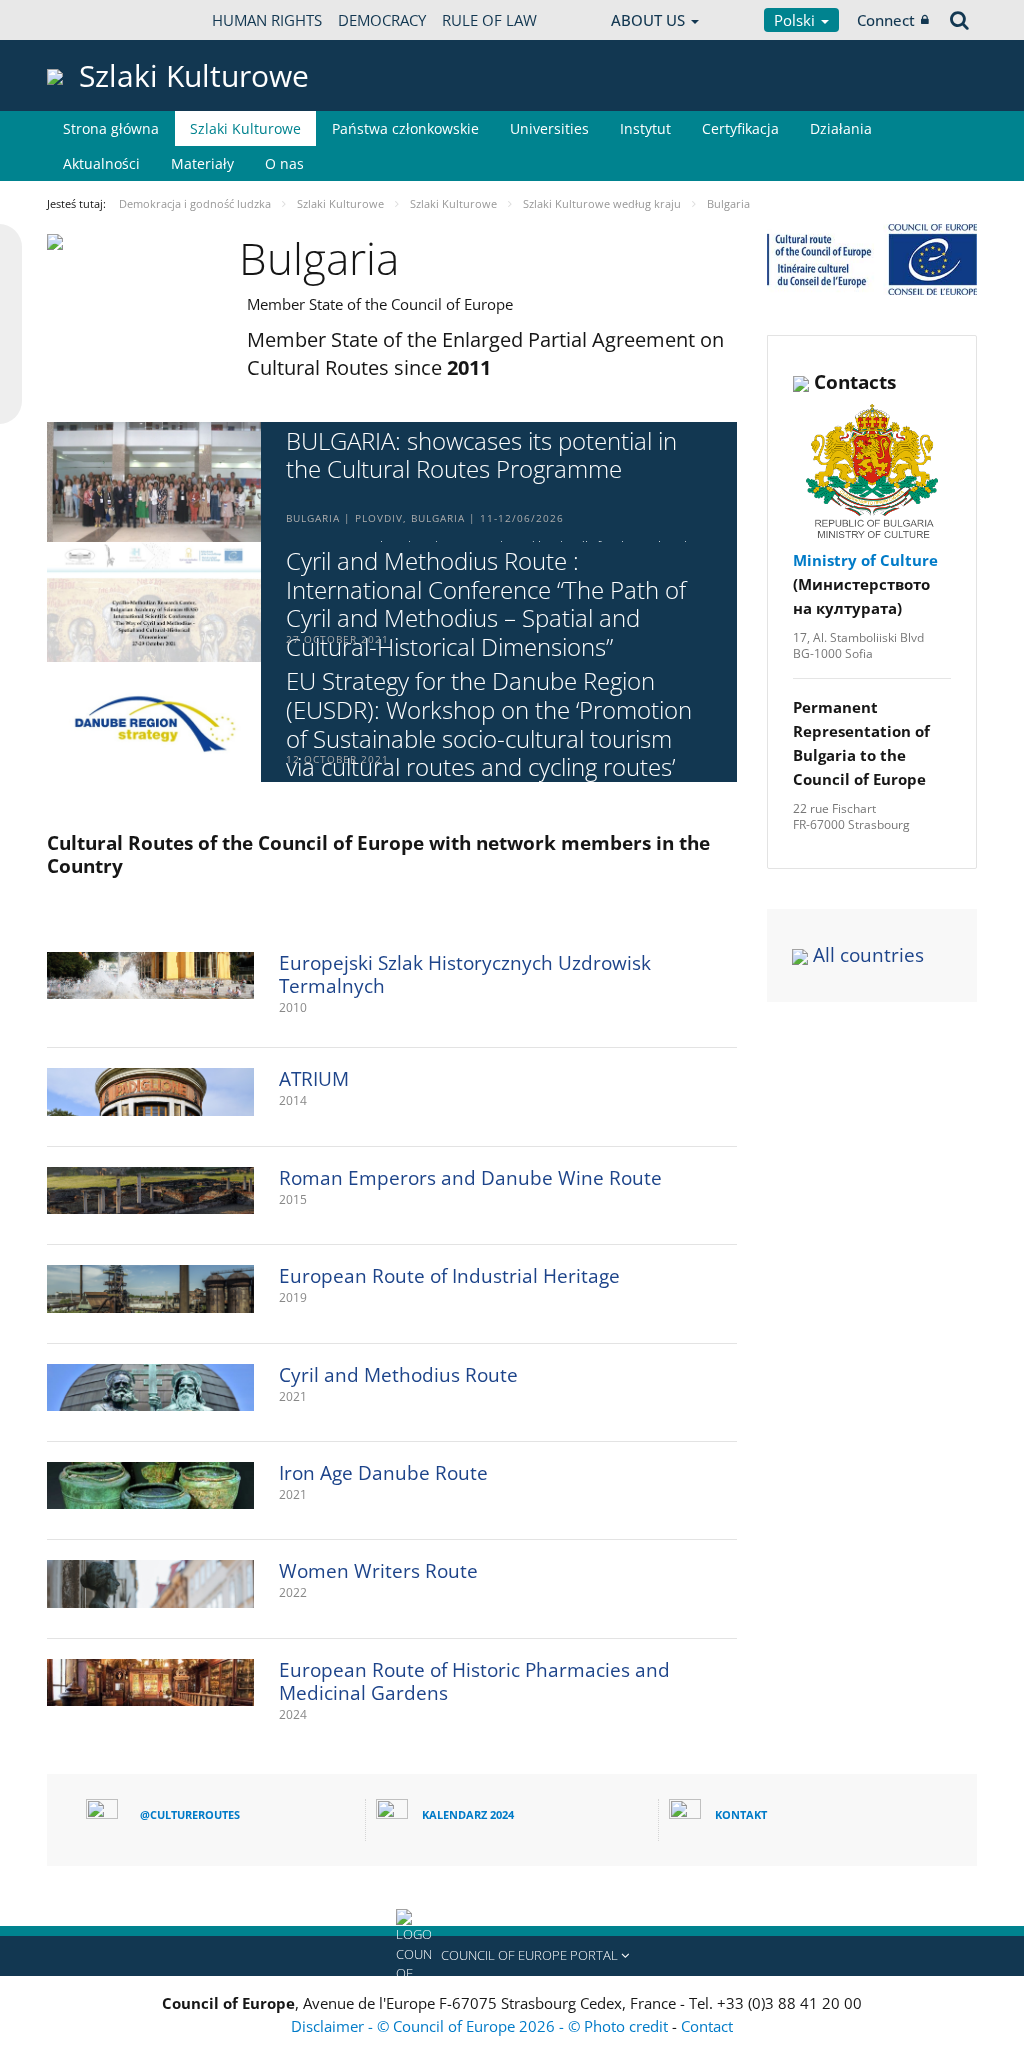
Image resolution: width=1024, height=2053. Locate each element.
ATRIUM (314, 1079)
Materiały (202, 163)
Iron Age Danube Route (383, 1473)
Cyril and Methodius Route (398, 1375)
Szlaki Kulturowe (245, 128)
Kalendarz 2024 (468, 1814)
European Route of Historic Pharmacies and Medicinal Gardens (474, 1681)
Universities (549, 128)
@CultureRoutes (190, 1814)
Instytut (645, 128)
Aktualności (101, 163)
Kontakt (741, 1814)
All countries (868, 955)
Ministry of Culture (865, 560)
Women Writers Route (378, 1571)
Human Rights (267, 20)
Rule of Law (489, 20)
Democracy (382, 20)
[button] (512, 1956)
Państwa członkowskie (405, 128)
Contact (707, 2026)
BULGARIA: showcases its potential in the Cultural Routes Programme (481, 456)
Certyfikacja (740, 128)
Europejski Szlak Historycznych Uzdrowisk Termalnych (465, 974)
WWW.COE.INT (97, 20)
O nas (284, 163)
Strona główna (111, 128)
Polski (796, 20)
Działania (841, 128)
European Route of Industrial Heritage (449, 1276)
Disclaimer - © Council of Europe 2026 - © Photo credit (481, 2026)
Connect (886, 20)
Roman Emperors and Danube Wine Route (470, 1178)
